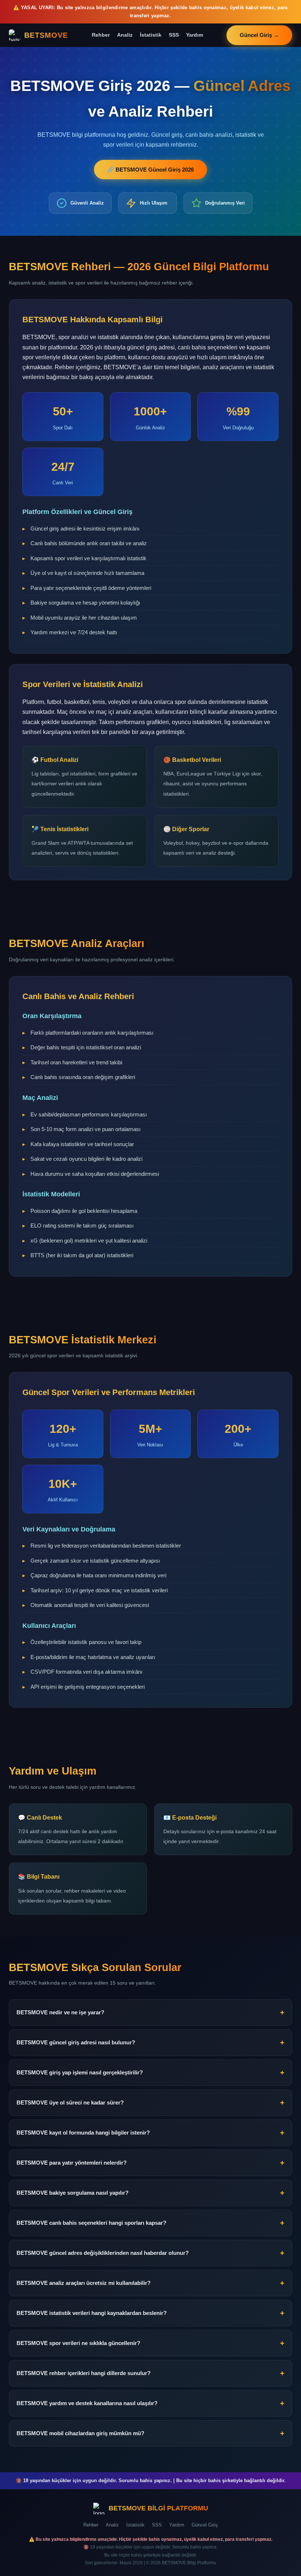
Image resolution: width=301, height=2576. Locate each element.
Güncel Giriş (205, 2525)
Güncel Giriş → (259, 35)
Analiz (125, 35)
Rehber (101, 35)
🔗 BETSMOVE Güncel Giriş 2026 (150, 170)
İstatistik (151, 35)
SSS (174, 35)
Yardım (195, 35)
